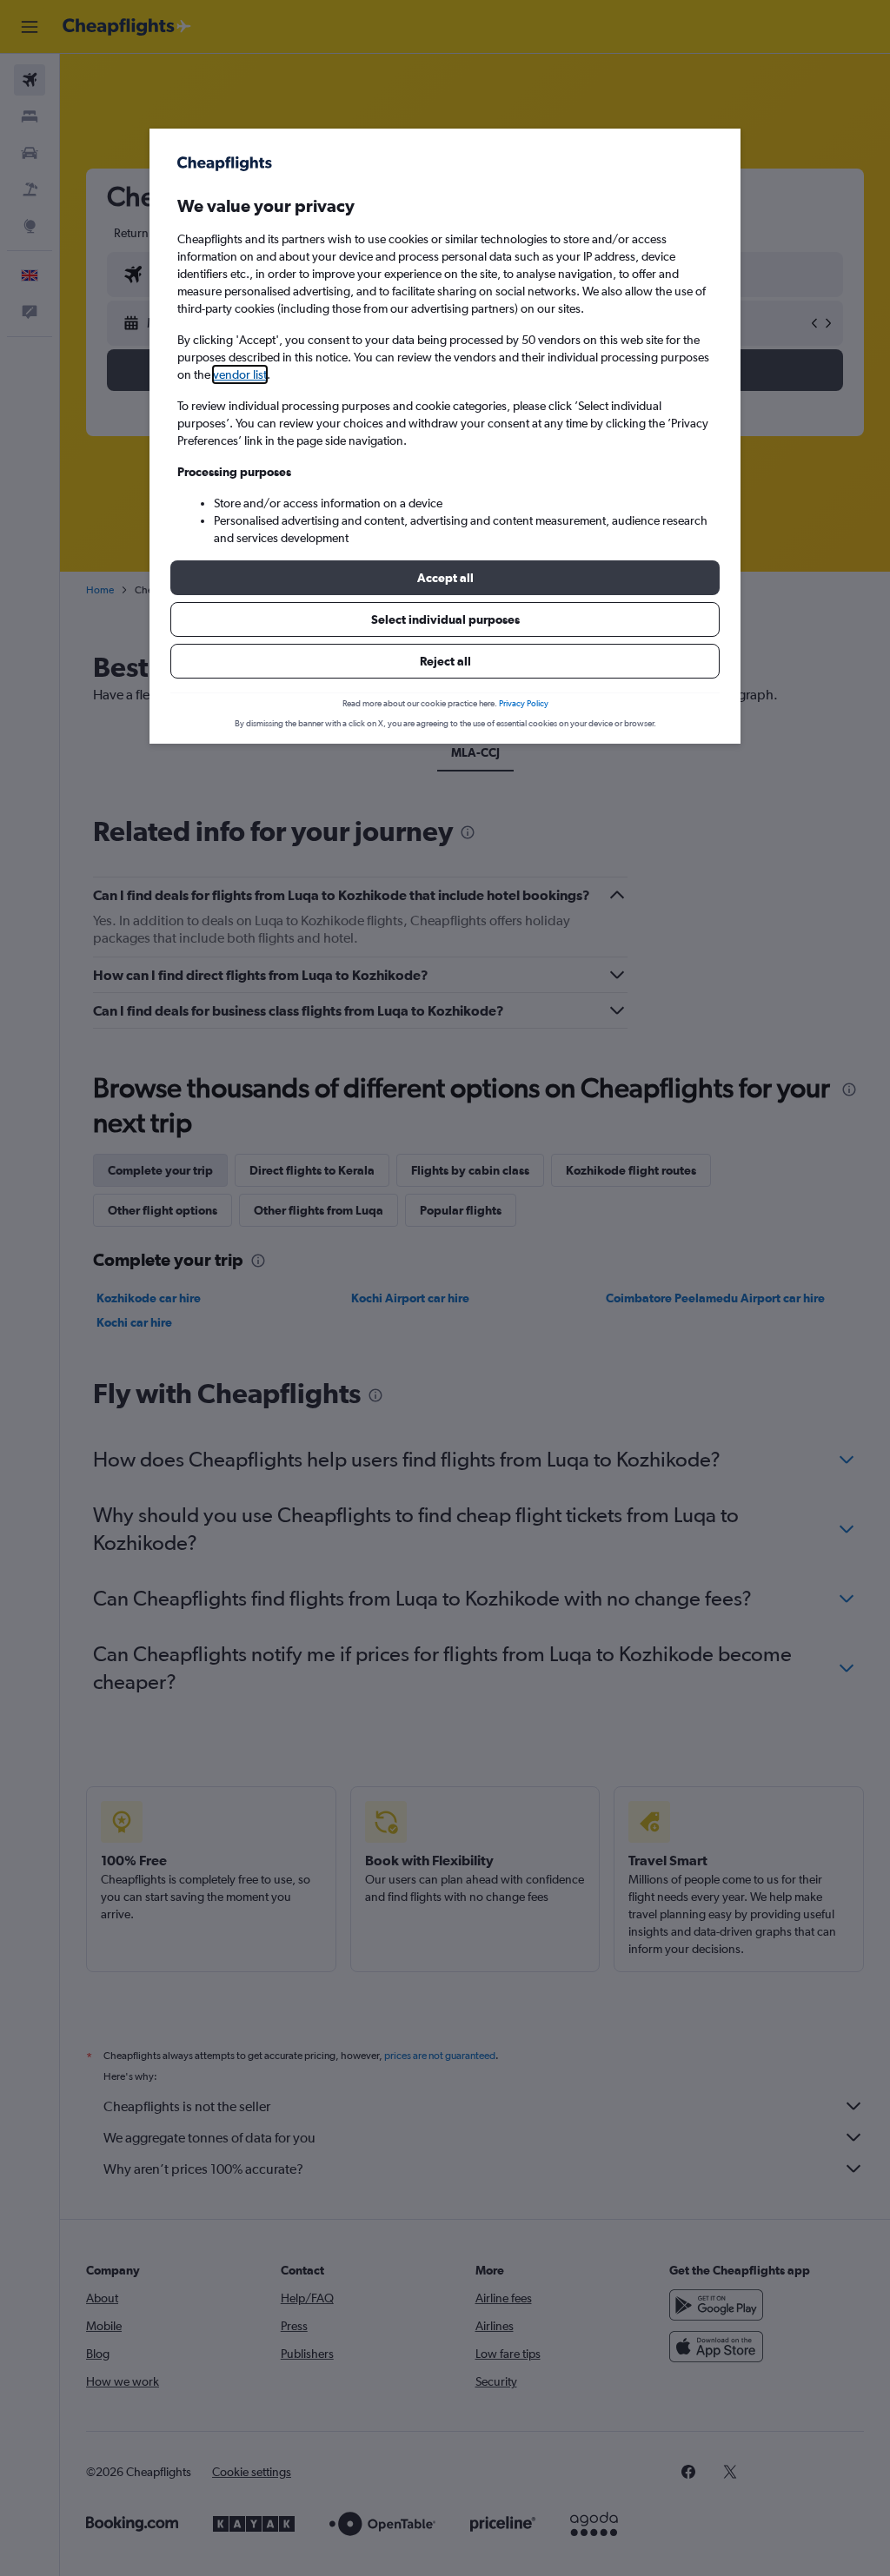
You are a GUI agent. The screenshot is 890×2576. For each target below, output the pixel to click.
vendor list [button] (240, 374)
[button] (445, 578)
